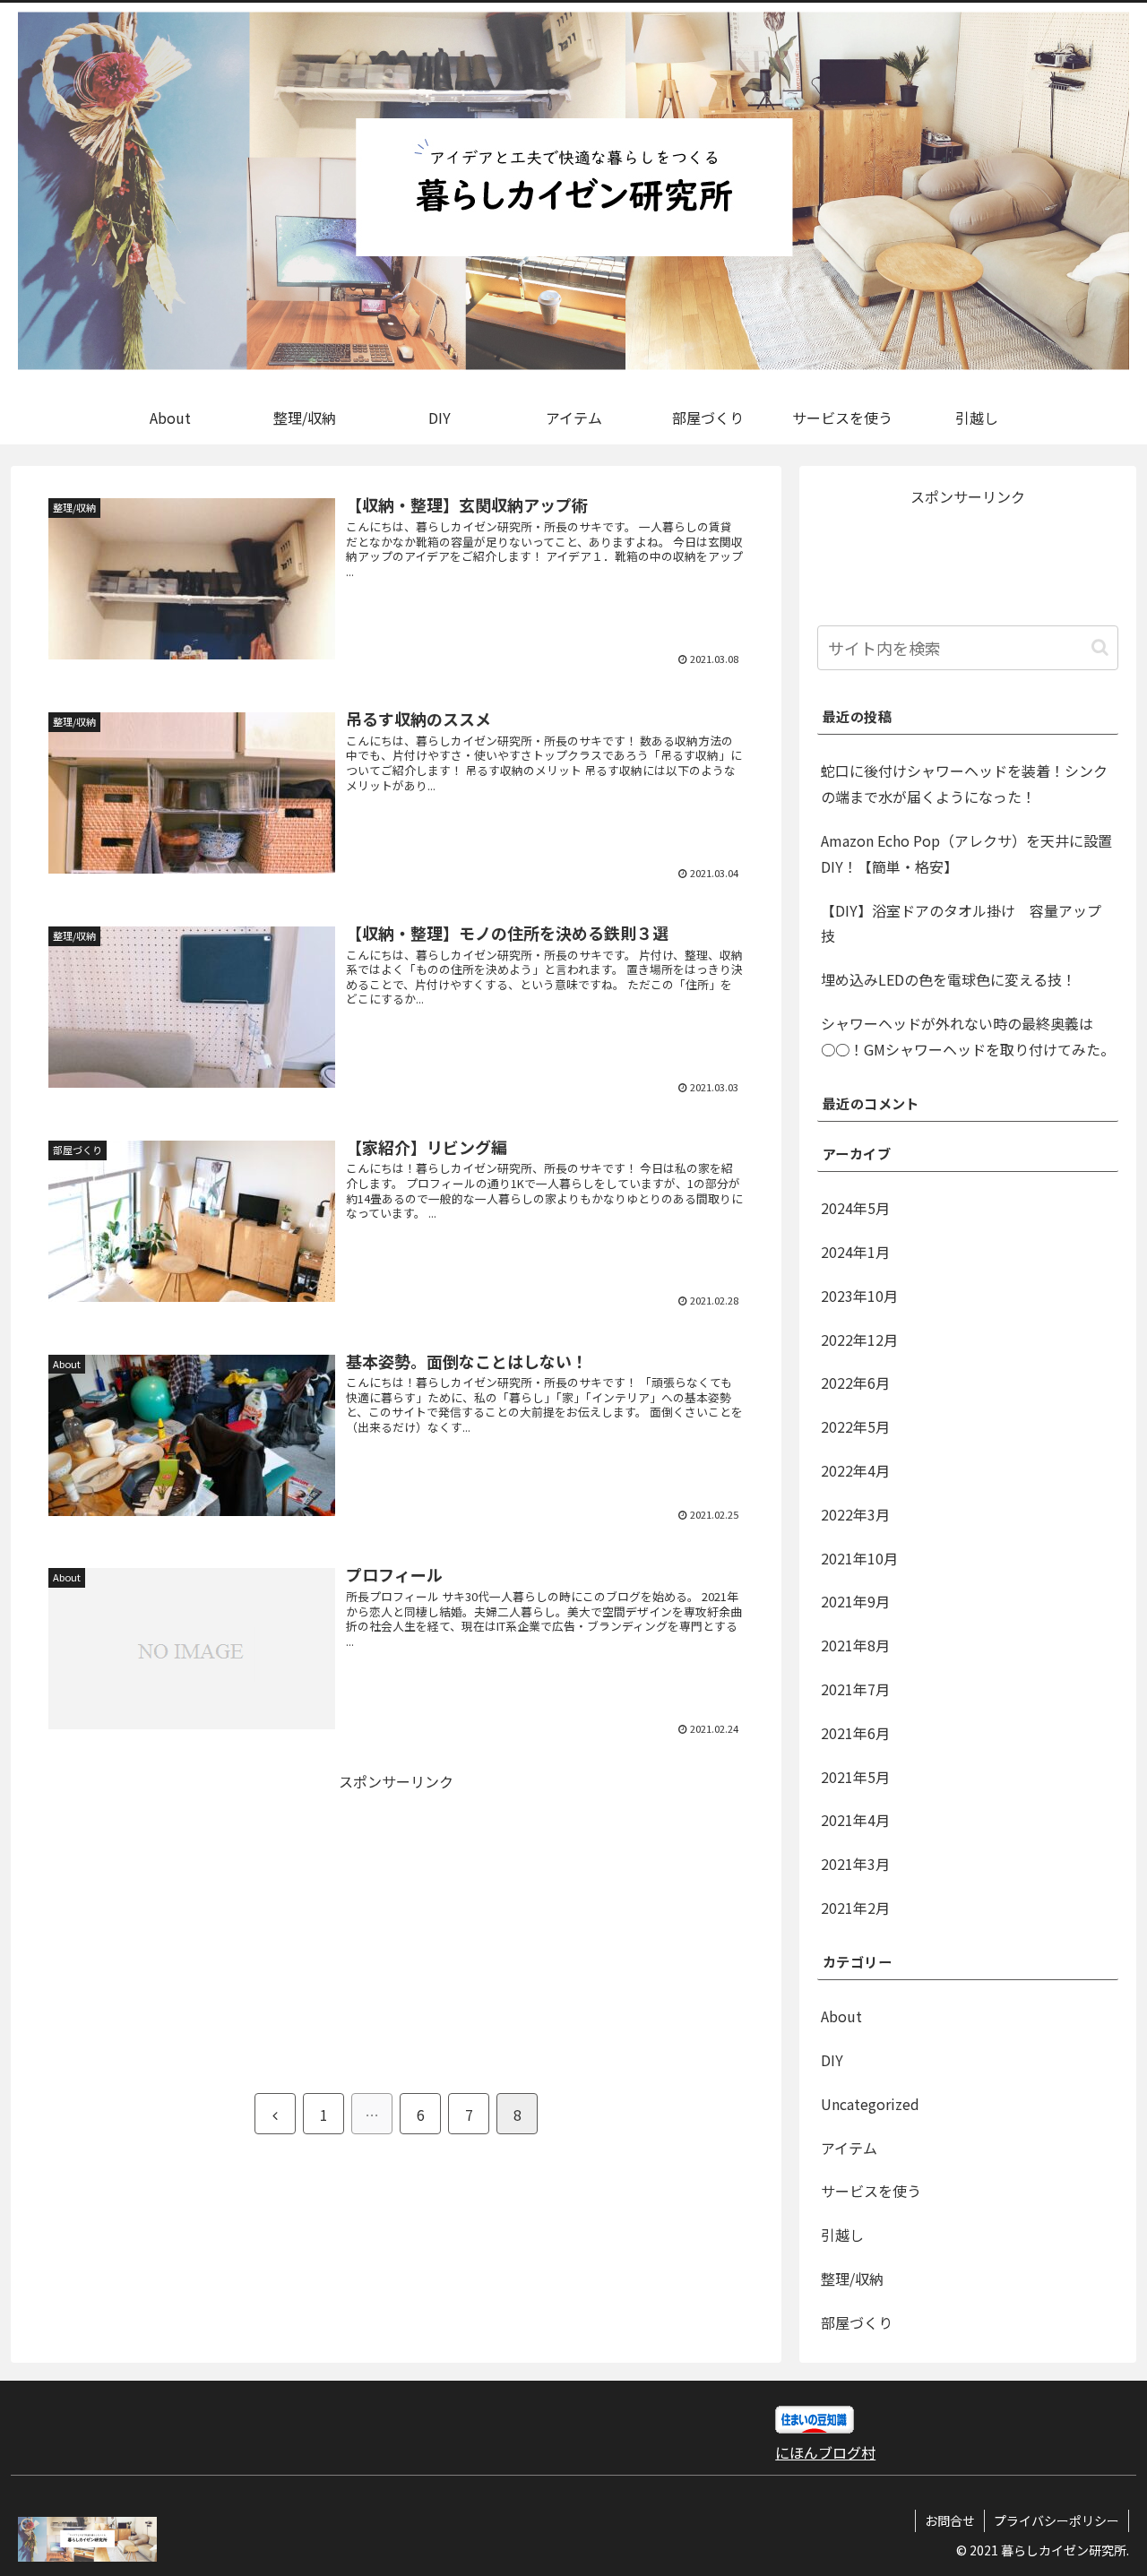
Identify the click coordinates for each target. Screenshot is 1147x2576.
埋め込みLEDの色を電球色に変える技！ (949, 979)
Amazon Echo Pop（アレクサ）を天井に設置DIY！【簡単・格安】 (966, 853)
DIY (832, 2060)
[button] (1100, 647)
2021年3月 (855, 1864)
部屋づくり (857, 2322)
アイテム (849, 2148)
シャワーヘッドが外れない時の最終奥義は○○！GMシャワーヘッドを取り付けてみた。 (968, 1036)
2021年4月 (855, 1820)
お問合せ (950, 2520)
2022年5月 (855, 1426)
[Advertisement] (217, 1920)
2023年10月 (859, 1296)
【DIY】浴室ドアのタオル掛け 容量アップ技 (961, 923)
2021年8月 (855, 1645)
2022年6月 (855, 1383)
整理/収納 (852, 2279)
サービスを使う (871, 2191)
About (841, 2016)
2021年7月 (855, 1689)
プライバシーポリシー (1056, 2520)
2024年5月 (855, 1208)
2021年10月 (859, 1558)
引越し (842, 2235)
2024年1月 (855, 1252)
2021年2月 (855, 1908)
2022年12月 (859, 1340)
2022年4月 (855, 1470)
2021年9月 (855, 1601)
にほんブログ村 (825, 2452)
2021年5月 (855, 1777)
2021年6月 (855, 1733)
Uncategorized (870, 2104)
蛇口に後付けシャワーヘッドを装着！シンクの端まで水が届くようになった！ (964, 784)
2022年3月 (855, 1514)
